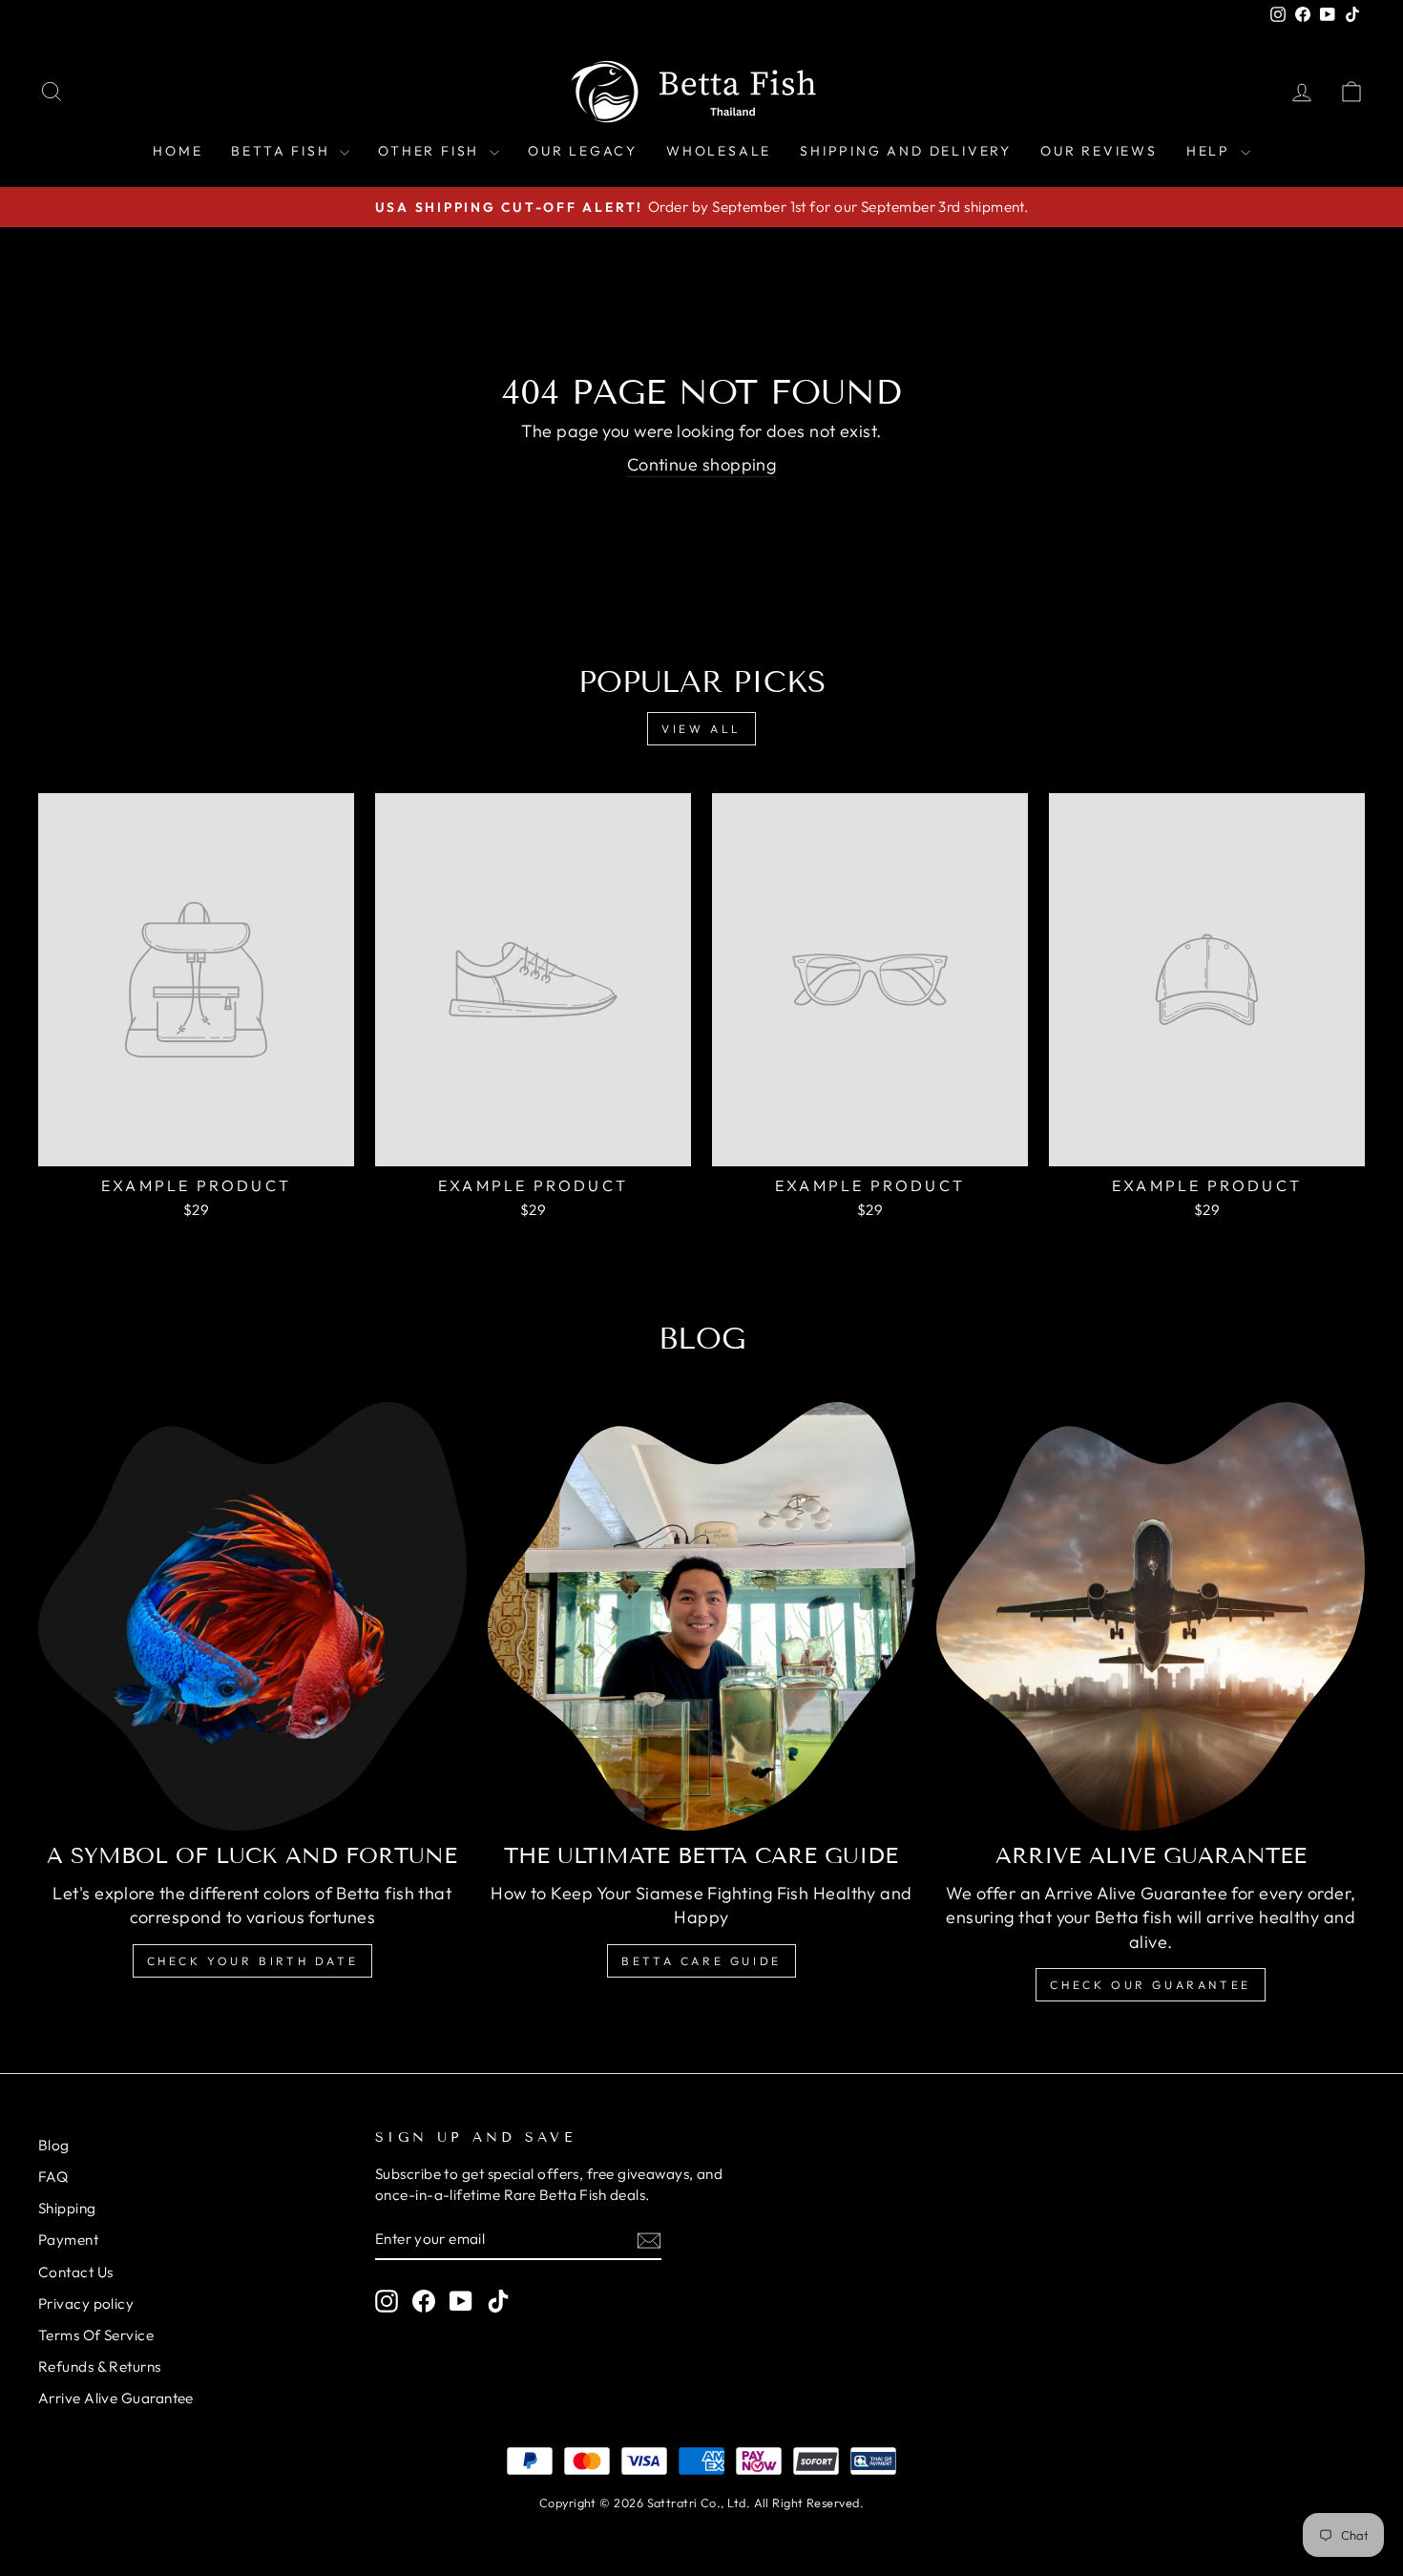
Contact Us (76, 2272)
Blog (54, 2145)
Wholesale (719, 151)
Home (178, 151)
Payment (68, 2240)
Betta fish (283, 151)
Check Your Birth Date (253, 1961)
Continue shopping (702, 464)
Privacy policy (86, 2304)
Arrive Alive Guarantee (116, 2398)
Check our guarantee (1150, 1985)
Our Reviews (1099, 151)
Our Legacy (583, 151)
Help (1211, 151)
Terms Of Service (96, 2335)
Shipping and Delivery (906, 151)
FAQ (53, 2177)
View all (701, 729)
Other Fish (431, 151)
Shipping (67, 2208)
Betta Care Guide (701, 1961)
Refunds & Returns (100, 2367)
